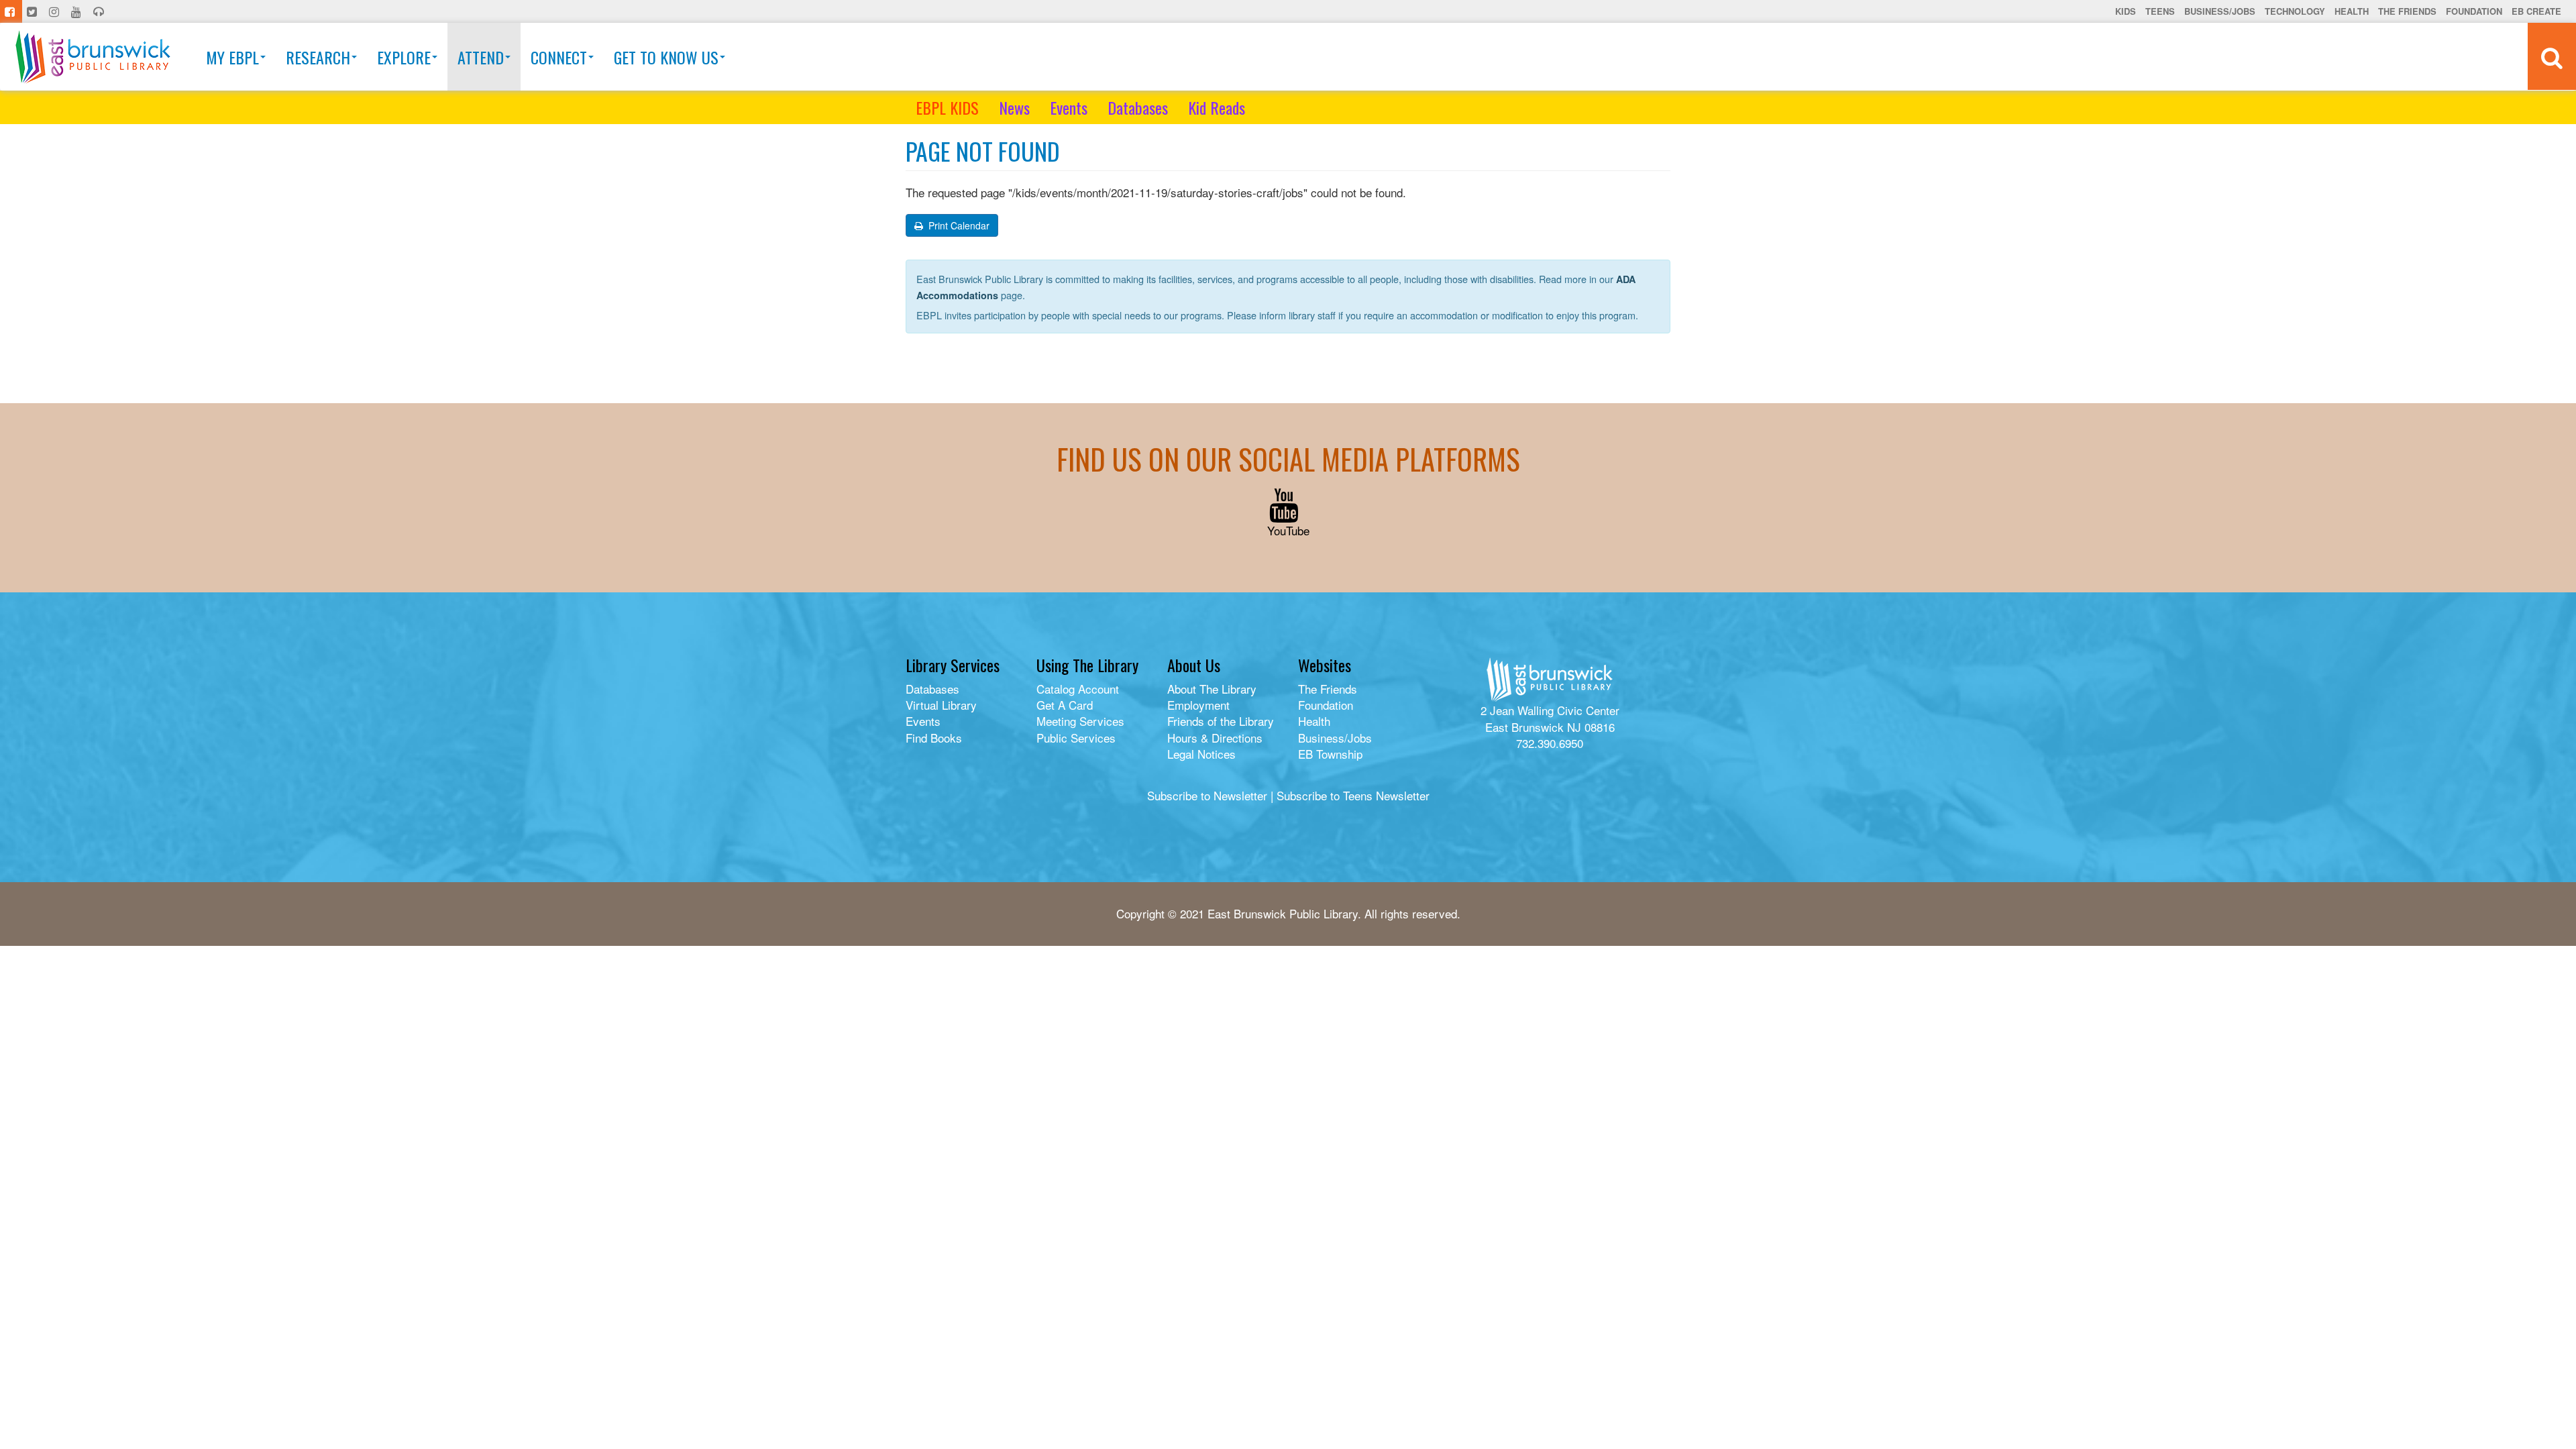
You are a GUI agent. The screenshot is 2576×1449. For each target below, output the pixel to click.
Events (1069, 107)
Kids (2126, 11)
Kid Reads (1217, 107)
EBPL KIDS (947, 107)
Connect (559, 57)
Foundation (2474, 11)
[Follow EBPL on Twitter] (33, 11)
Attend (481, 57)
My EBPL (232, 57)
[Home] (93, 57)
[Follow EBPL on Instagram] (55, 11)
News (1014, 107)
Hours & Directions (1215, 738)
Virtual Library (941, 705)
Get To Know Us (666, 57)
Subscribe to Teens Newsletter (1353, 795)
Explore (404, 57)
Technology (2295, 11)
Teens (2160, 11)
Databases (1138, 107)
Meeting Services (1080, 721)
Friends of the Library (1221, 721)
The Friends (2407, 11)
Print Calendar (958, 225)
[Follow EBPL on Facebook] (11, 11)
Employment (1198, 705)
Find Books (934, 738)
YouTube (1288, 530)
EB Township (1330, 754)
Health (2352, 11)
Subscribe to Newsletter (1207, 795)
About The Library (1212, 689)
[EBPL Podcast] (100, 11)
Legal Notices (1201, 754)
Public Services (1076, 738)
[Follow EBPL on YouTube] (77, 11)
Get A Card (1065, 705)
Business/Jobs (2220, 11)
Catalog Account (1078, 689)
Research (318, 57)
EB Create (2536, 11)
